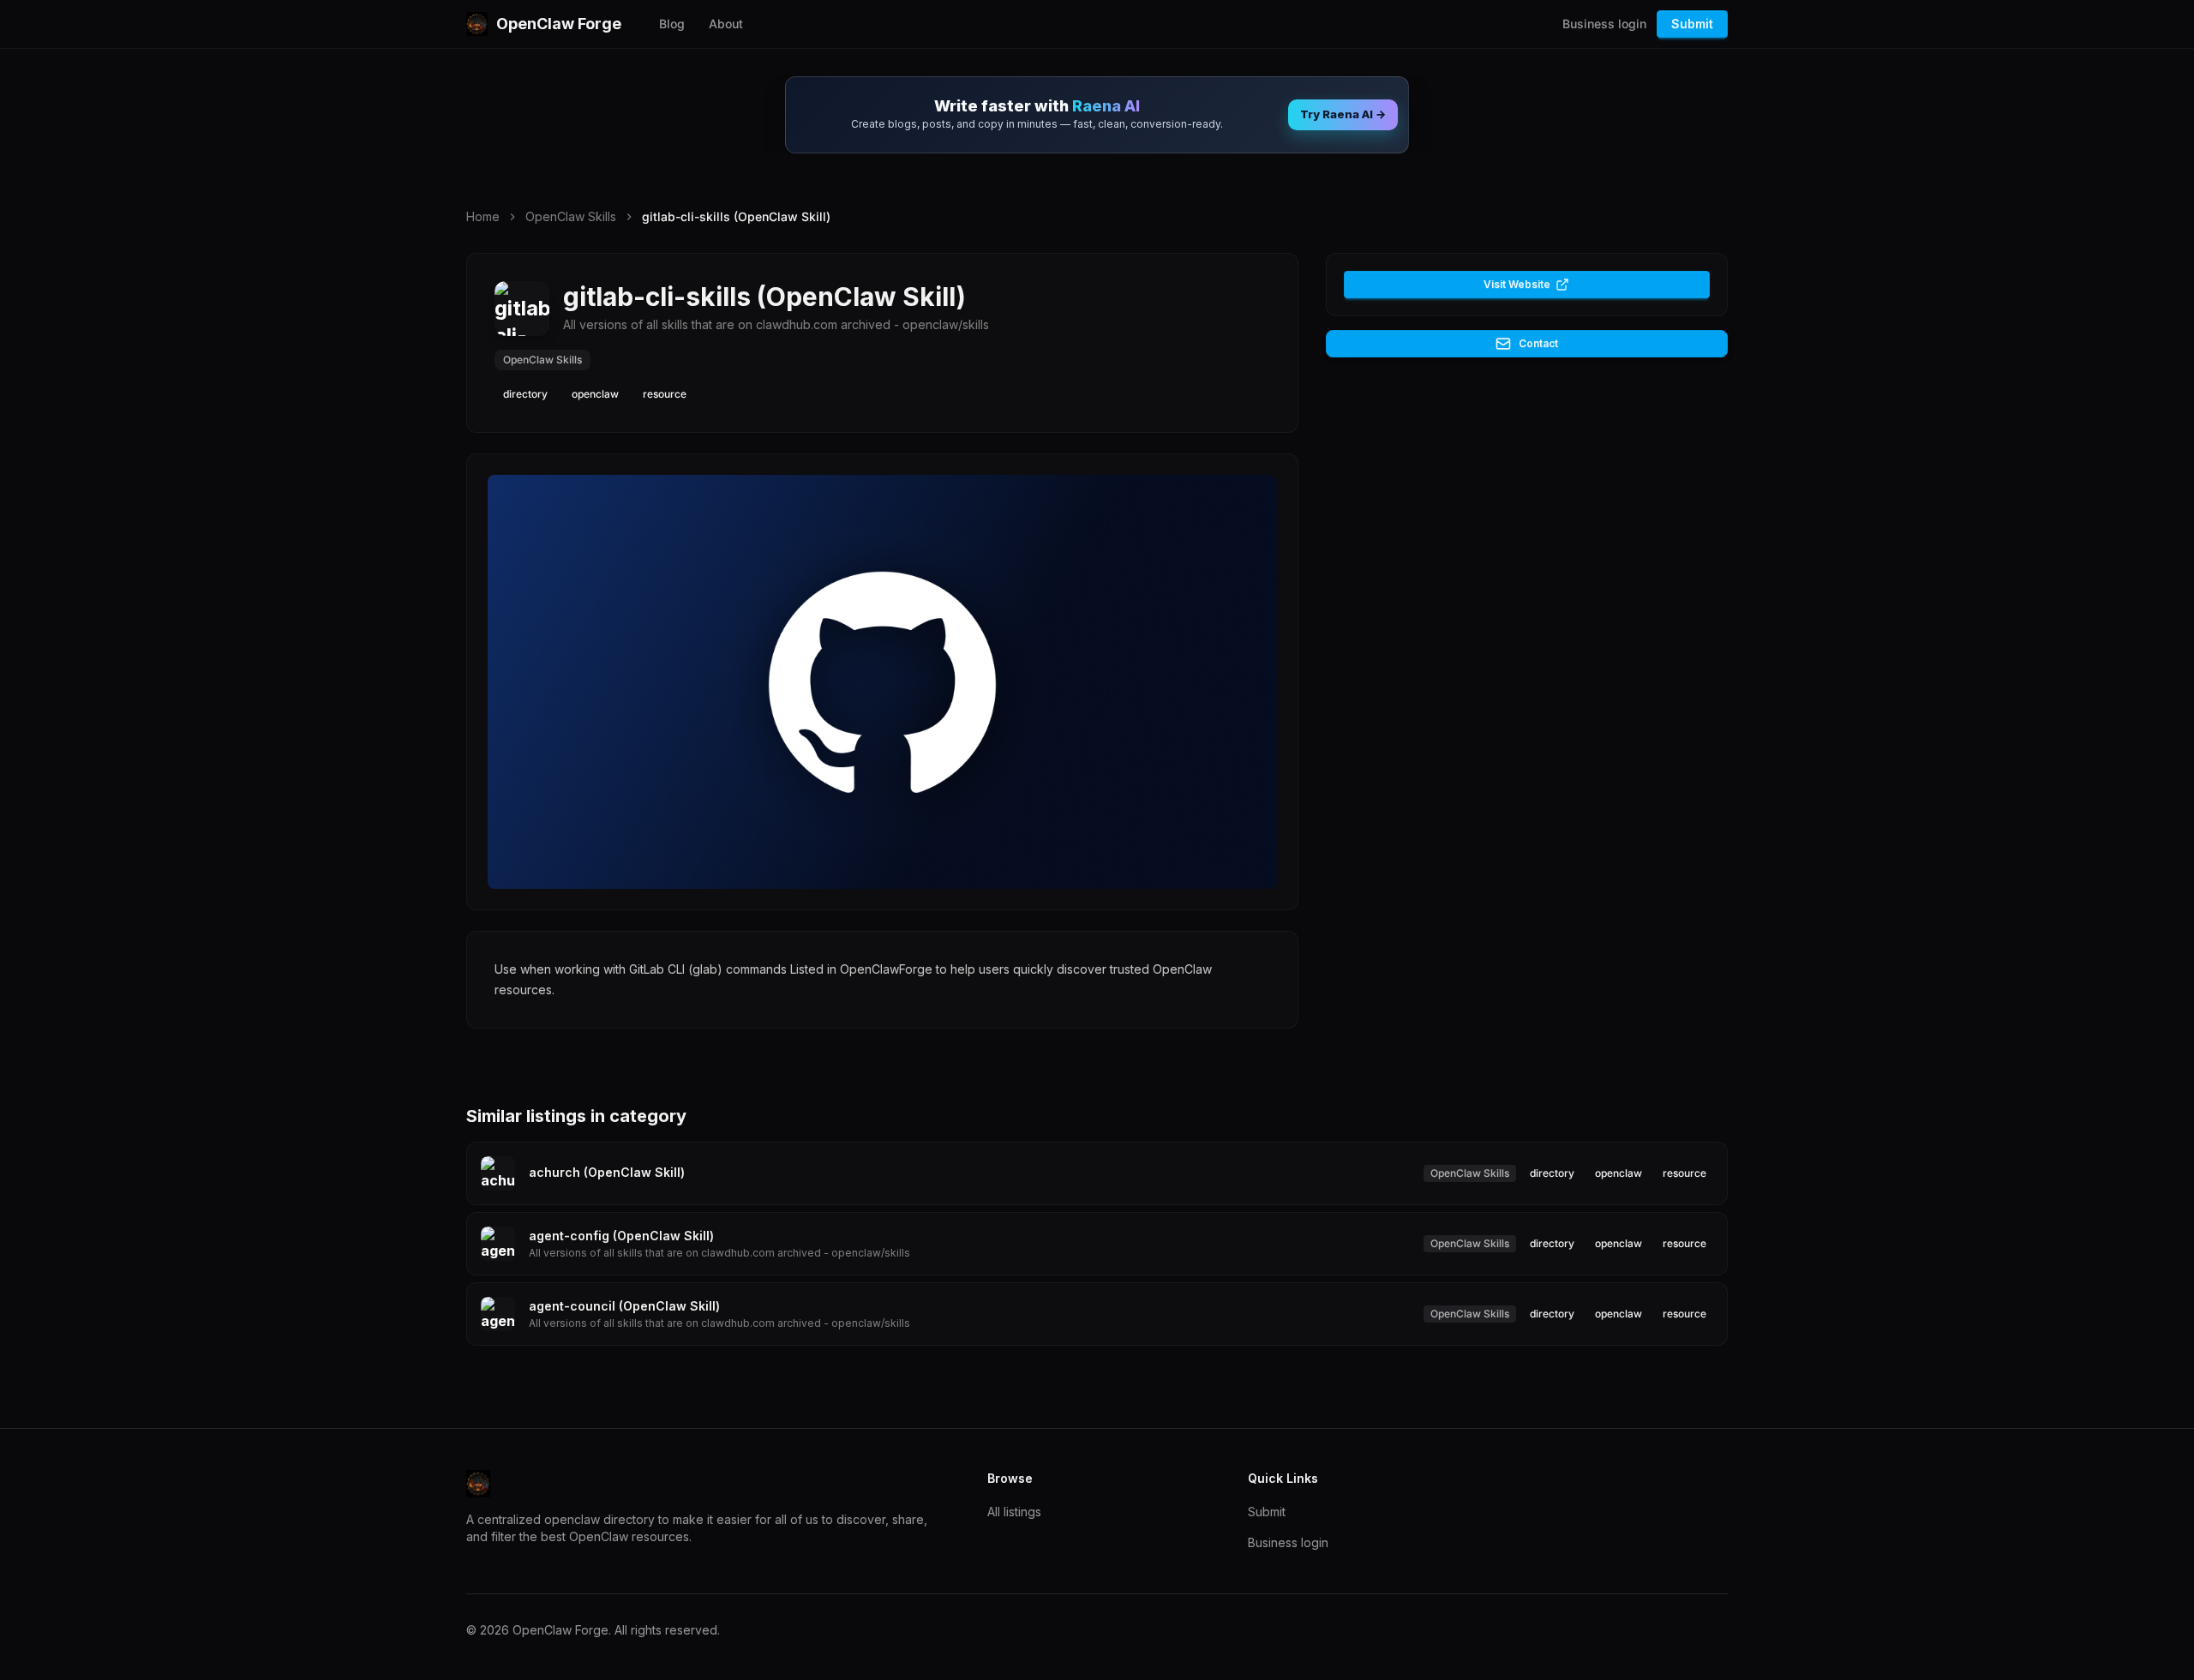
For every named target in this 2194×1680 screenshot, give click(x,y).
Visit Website (1517, 284)
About (726, 24)
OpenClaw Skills (571, 216)
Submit (1692, 24)
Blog (672, 24)
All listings (1014, 1512)
